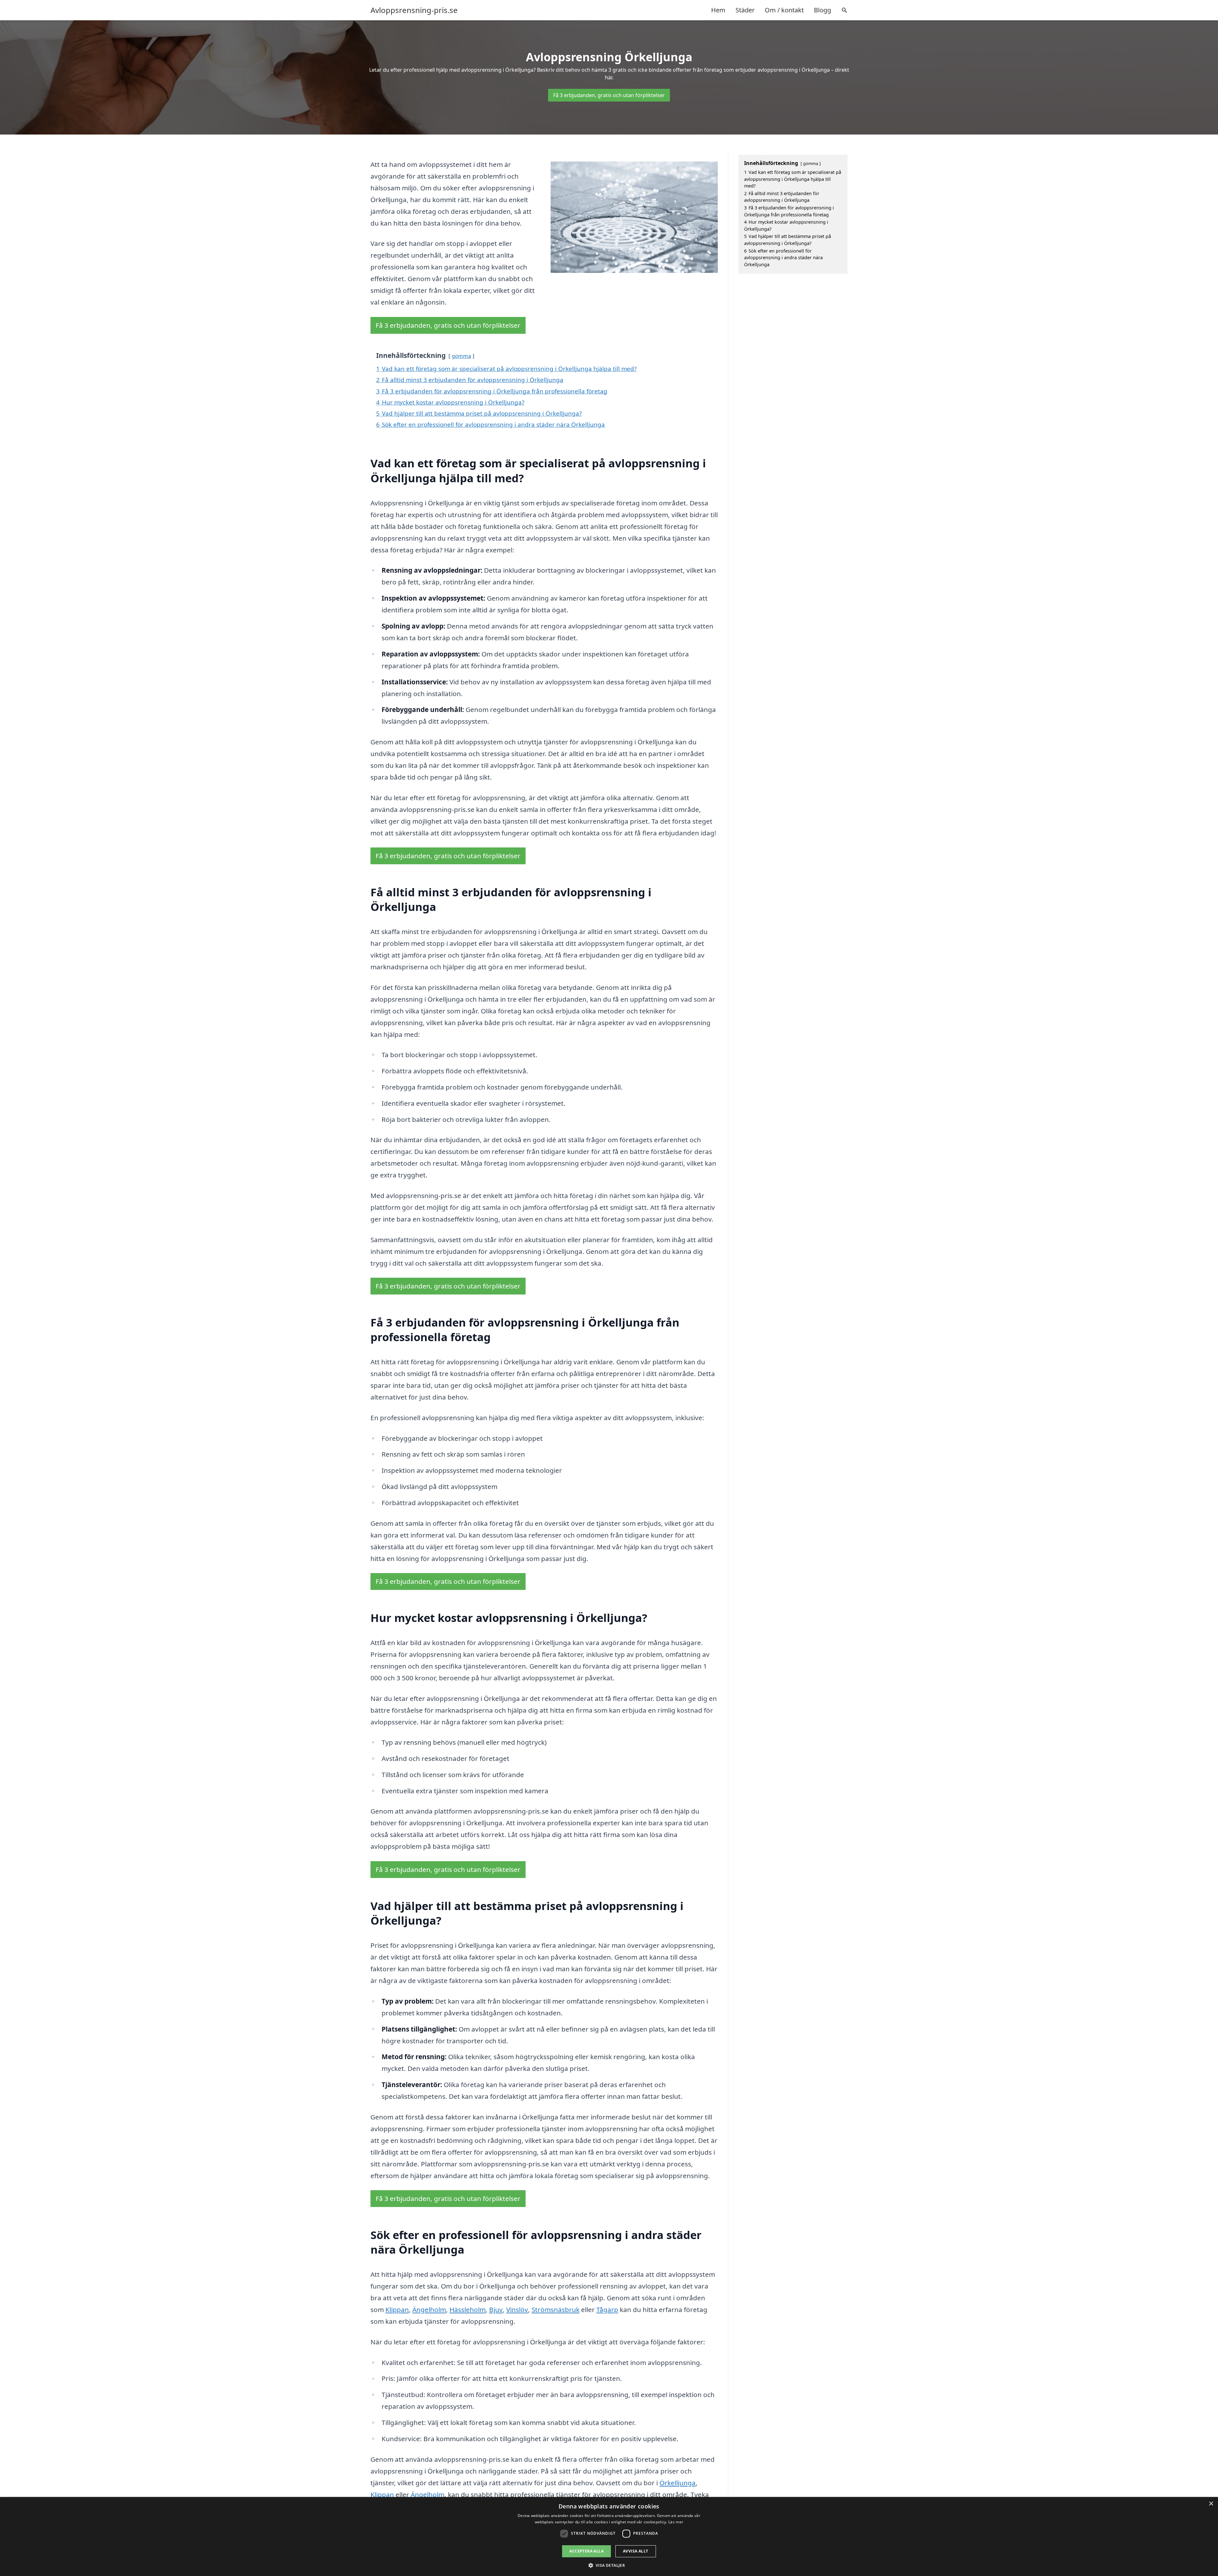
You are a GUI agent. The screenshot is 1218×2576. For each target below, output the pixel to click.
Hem (718, 10)
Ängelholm (429, 2309)
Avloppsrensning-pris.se (414, 10)
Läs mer (676, 2522)
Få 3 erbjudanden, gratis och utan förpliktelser (609, 95)
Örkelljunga (678, 2483)
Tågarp (607, 2309)
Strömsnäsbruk (556, 2309)
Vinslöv (517, 2309)
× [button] (1211, 2504)
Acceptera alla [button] (586, 2551)
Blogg (822, 10)
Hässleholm (468, 2309)
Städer (745, 10)
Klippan (397, 2309)
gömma (461, 356)
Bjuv (496, 2309)
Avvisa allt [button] (635, 2551)
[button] (609, 2565)
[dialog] (609, 2536)
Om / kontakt (784, 10)
